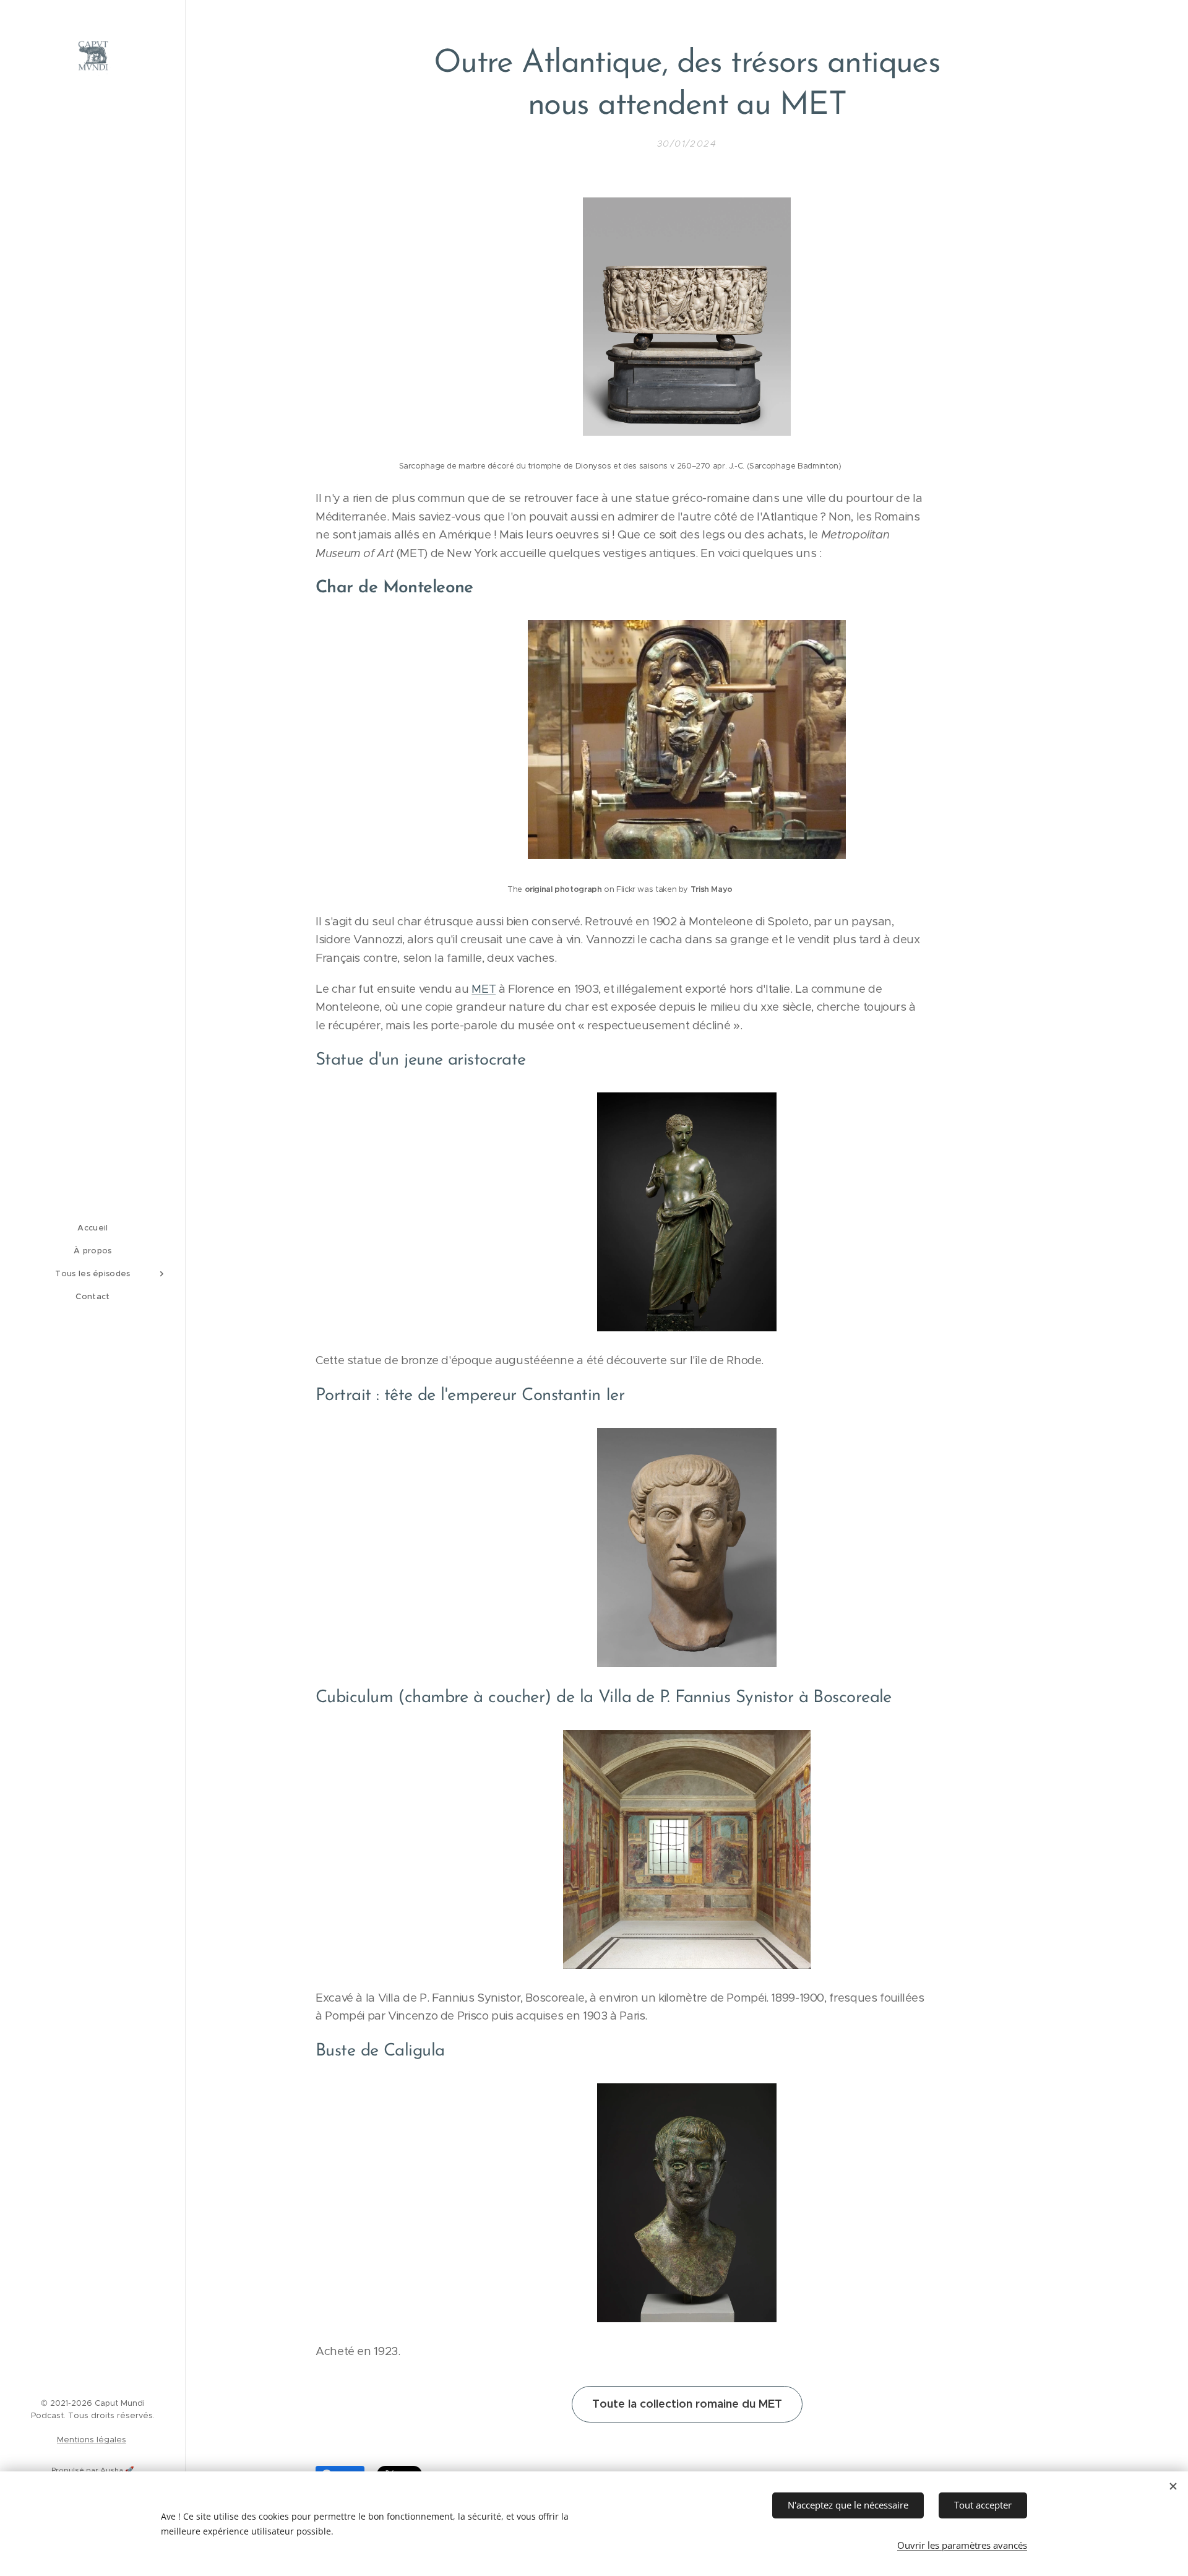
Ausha (112, 2470)
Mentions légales (92, 2440)
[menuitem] (93, 1228)
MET (484, 989)
